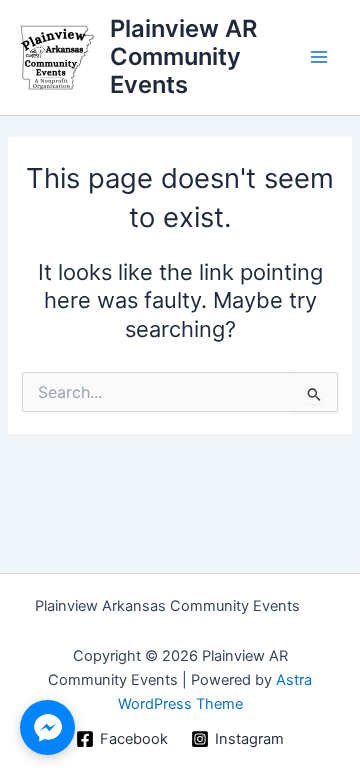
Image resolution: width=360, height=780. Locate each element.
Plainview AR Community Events (183, 57)
